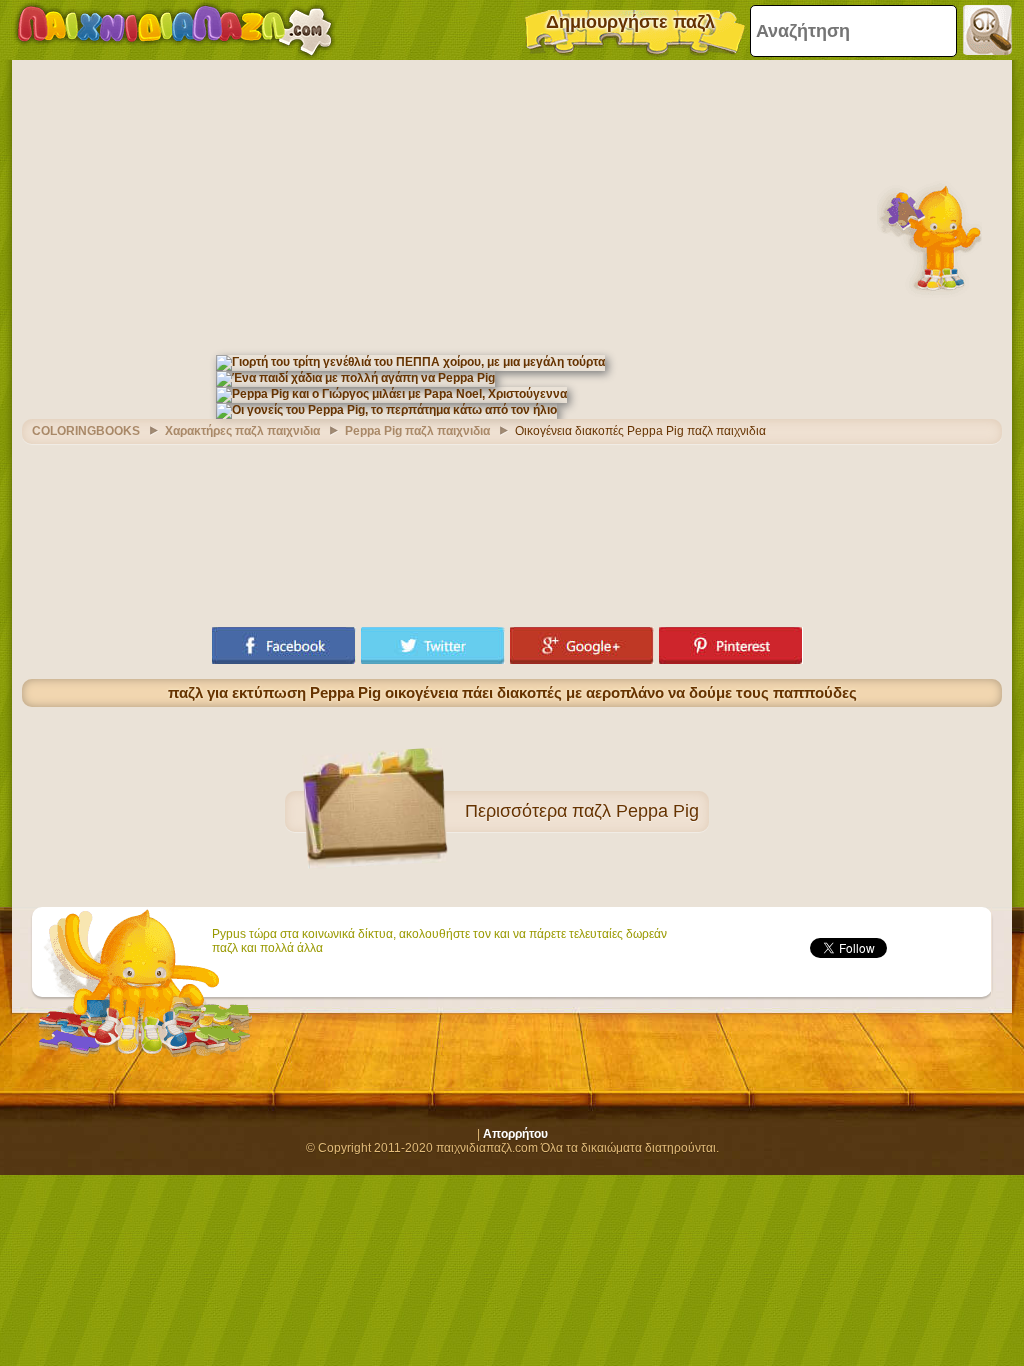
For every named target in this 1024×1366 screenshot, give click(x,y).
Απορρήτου (515, 1134)
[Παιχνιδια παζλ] (174, 30)
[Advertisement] (512, 205)
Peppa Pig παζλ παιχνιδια (417, 431)
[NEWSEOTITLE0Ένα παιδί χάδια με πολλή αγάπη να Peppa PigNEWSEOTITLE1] (355, 378)
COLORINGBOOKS (86, 431)
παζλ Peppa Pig (635, 811)
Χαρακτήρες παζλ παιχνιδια (242, 431)
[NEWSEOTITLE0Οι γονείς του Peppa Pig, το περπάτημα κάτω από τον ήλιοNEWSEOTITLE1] (386, 410)
